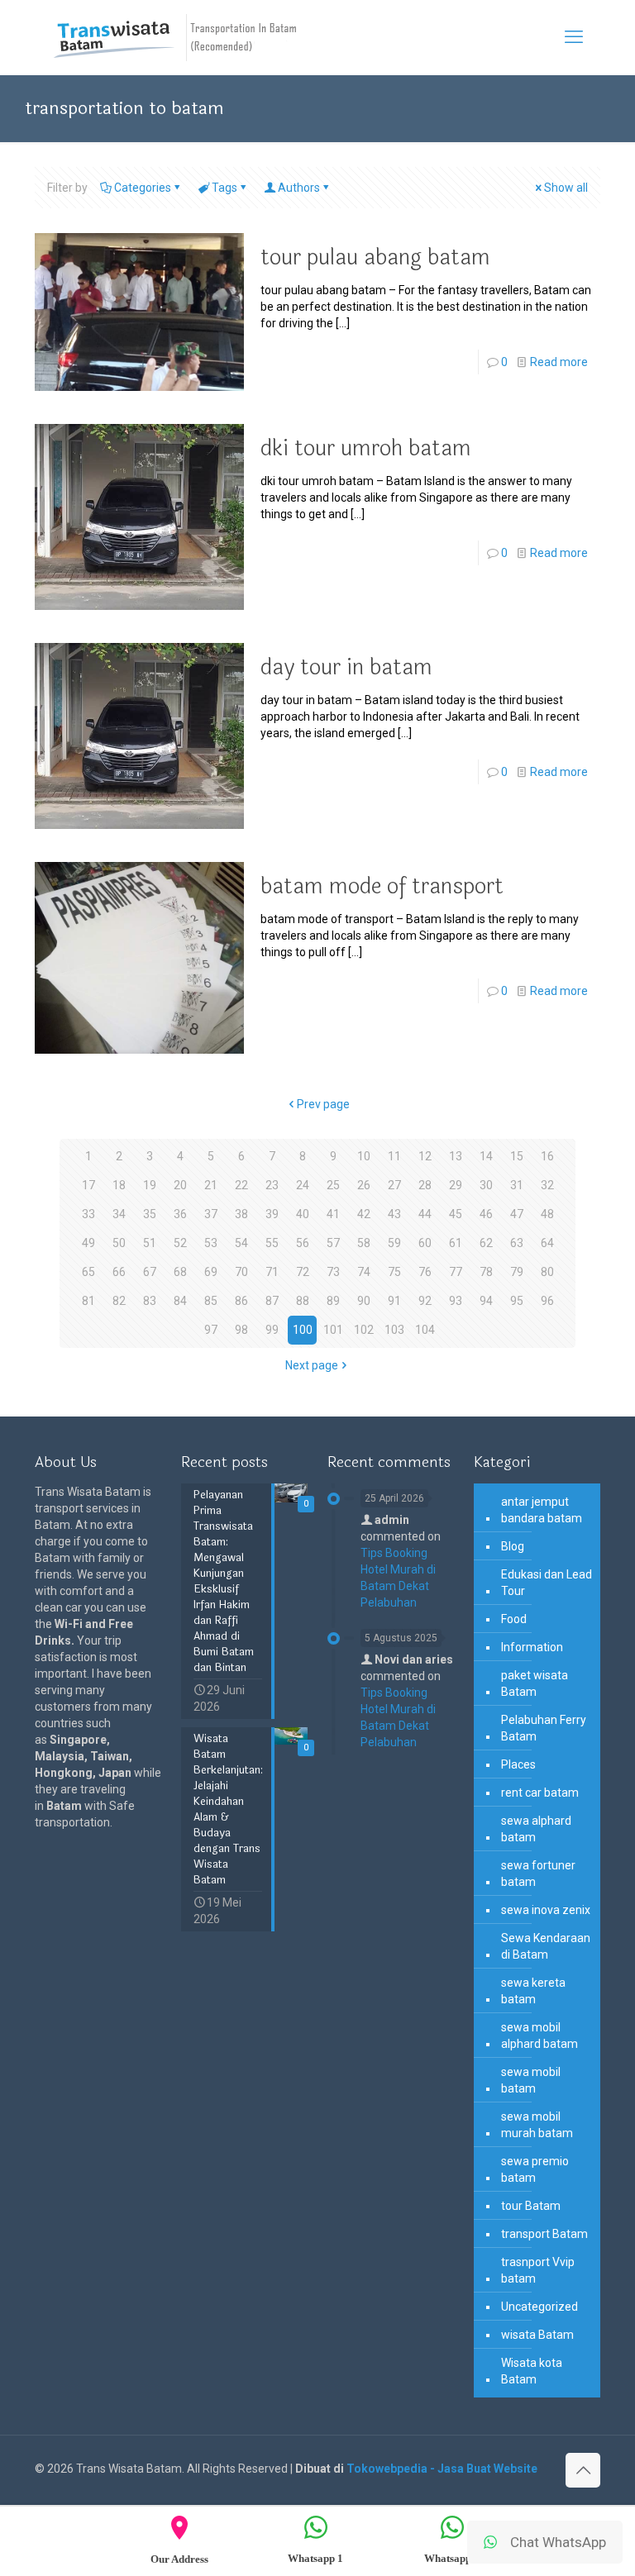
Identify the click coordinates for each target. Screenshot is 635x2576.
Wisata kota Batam (532, 2371)
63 (517, 1243)
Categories (143, 188)
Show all (566, 188)
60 (425, 1243)
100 (303, 1330)
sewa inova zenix (546, 1910)
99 (272, 1330)
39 (272, 1214)
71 (272, 1272)
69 (211, 1272)
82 (119, 1301)
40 (303, 1214)
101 (333, 1330)
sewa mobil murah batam (537, 2125)
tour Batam (531, 2206)
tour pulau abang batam (375, 257)
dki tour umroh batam (366, 448)
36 (180, 1214)
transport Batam (544, 2234)
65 (88, 1272)
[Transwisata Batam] (175, 37)
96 (547, 1301)
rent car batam (540, 1793)
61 (456, 1243)
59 (394, 1243)
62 (486, 1243)
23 (272, 1185)
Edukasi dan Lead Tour (547, 1583)
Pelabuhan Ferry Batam (544, 1728)
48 (547, 1214)
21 (211, 1185)
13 (456, 1156)
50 (119, 1243)
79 (517, 1272)
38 (241, 1214)
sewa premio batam (535, 2169)
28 (425, 1185)
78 (486, 1272)
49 (88, 1243)
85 (211, 1301)
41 (333, 1214)
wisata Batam (537, 2335)
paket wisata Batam (535, 1683)
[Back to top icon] (583, 2470)
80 (547, 1272)
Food (514, 1619)
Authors (299, 188)
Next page (312, 1365)
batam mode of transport (382, 886)
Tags (224, 188)
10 (364, 1156)
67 (150, 1272)
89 (333, 1301)
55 (272, 1243)
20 (180, 1185)
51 (150, 1243)
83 (150, 1301)
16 (547, 1156)
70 (241, 1272)
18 (119, 1185)
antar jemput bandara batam (542, 1510)
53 (211, 1243)
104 (425, 1330)
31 (517, 1185)
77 (456, 1272)
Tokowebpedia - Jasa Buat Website (442, 2469)
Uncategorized (540, 2307)
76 (425, 1272)
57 (333, 1243)
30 (486, 1185)
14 (486, 1156)
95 (517, 1301)
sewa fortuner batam (538, 1874)
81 (88, 1301)
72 (303, 1272)
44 (425, 1214)
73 (333, 1272)
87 (272, 1301)
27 (394, 1185)
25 (333, 1185)
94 (486, 1301)
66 (119, 1272)
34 (119, 1214)
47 (517, 1214)
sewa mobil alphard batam (540, 2036)
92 (425, 1301)
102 (364, 1330)
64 (547, 1243)
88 (303, 1301)
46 (486, 1214)
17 (88, 1185)
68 (180, 1272)
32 (547, 1185)
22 (241, 1185)
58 (364, 1243)
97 (211, 1330)
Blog (513, 1546)
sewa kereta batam (533, 1991)
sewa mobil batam (531, 2080)
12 (425, 1156)
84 (180, 1301)
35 (150, 1214)
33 (88, 1214)
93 (456, 1301)
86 (241, 1301)
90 (364, 1301)
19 (150, 1185)
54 (241, 1243)
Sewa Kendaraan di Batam (546, 1946)
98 (241, 1330)
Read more (559, 362)
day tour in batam (346, 667)
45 (456, 1214)
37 (211, 1214)
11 (394, 1156)
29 (456, 1185)
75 (394, 1272)
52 (180, 1243)
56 (303, 1243)
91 (394, 1301)
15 (517, 1156)
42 (364, 1214)
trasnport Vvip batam (538, 2270)
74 (364, 1272)
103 (394, 1330)
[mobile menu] (574, 37)
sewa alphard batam (536, 1829)
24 (303, 1185)
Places (518, 1764)
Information (532, 1647)
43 (394, 1214)
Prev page (323, 1104)
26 (364, 1185)
